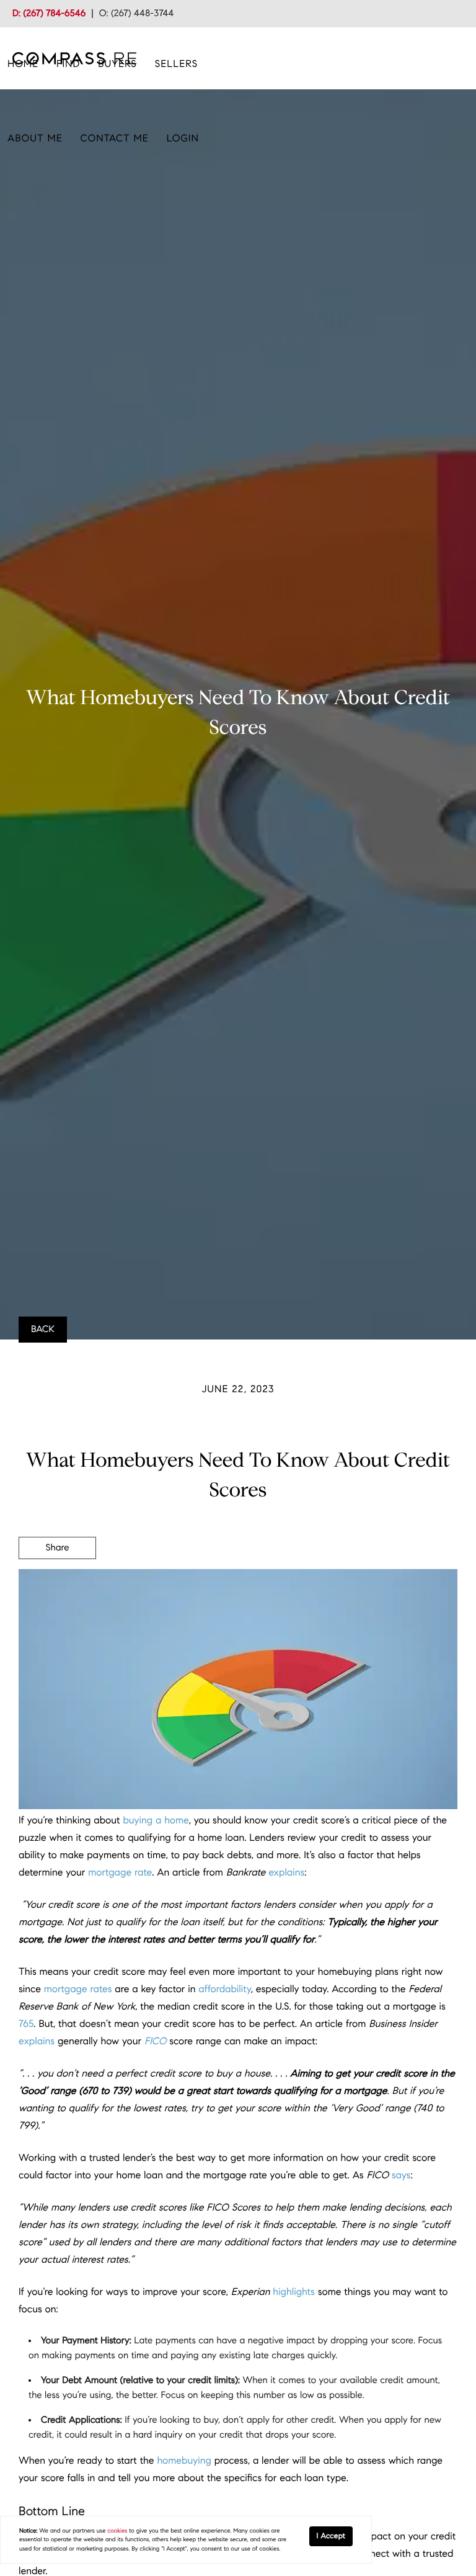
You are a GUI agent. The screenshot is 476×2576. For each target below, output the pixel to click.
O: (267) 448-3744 (137, 14)
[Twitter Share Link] (57, 1582)
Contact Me (115, 139)
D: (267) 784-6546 (49, 14)
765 (26, 2024)
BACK (43, 1330)
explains (286, 1873)
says (401, 2176)
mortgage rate (120, 1873)
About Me (35, 139)
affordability (225, 1989)
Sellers (176, 64)
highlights (294, 2292)
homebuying (184, 2461)
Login (183, 139)
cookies (117, 2531)
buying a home (156, 1821)
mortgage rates (78, 1989)
